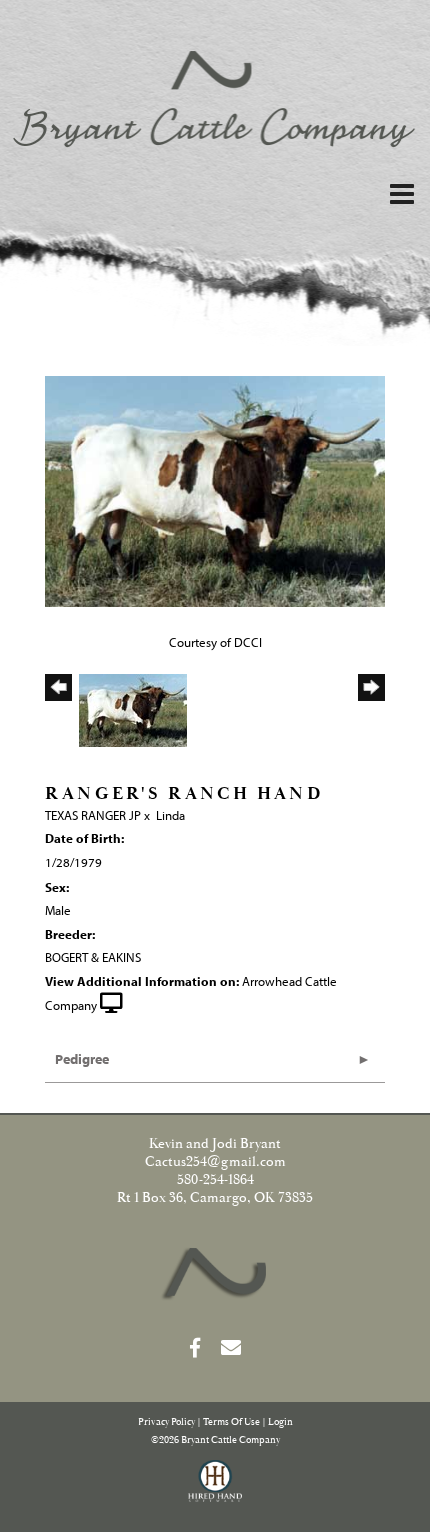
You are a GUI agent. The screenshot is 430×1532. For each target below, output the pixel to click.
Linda (170, 815)
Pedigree (82, 1059)
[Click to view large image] (215, 490)
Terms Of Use (231, 1422)
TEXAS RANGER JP (93, 815)
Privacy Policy (166, 1422)
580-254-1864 (215, 1180)
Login (280, 1422)
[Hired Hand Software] (215, 1490)
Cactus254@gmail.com (215, 1162)
